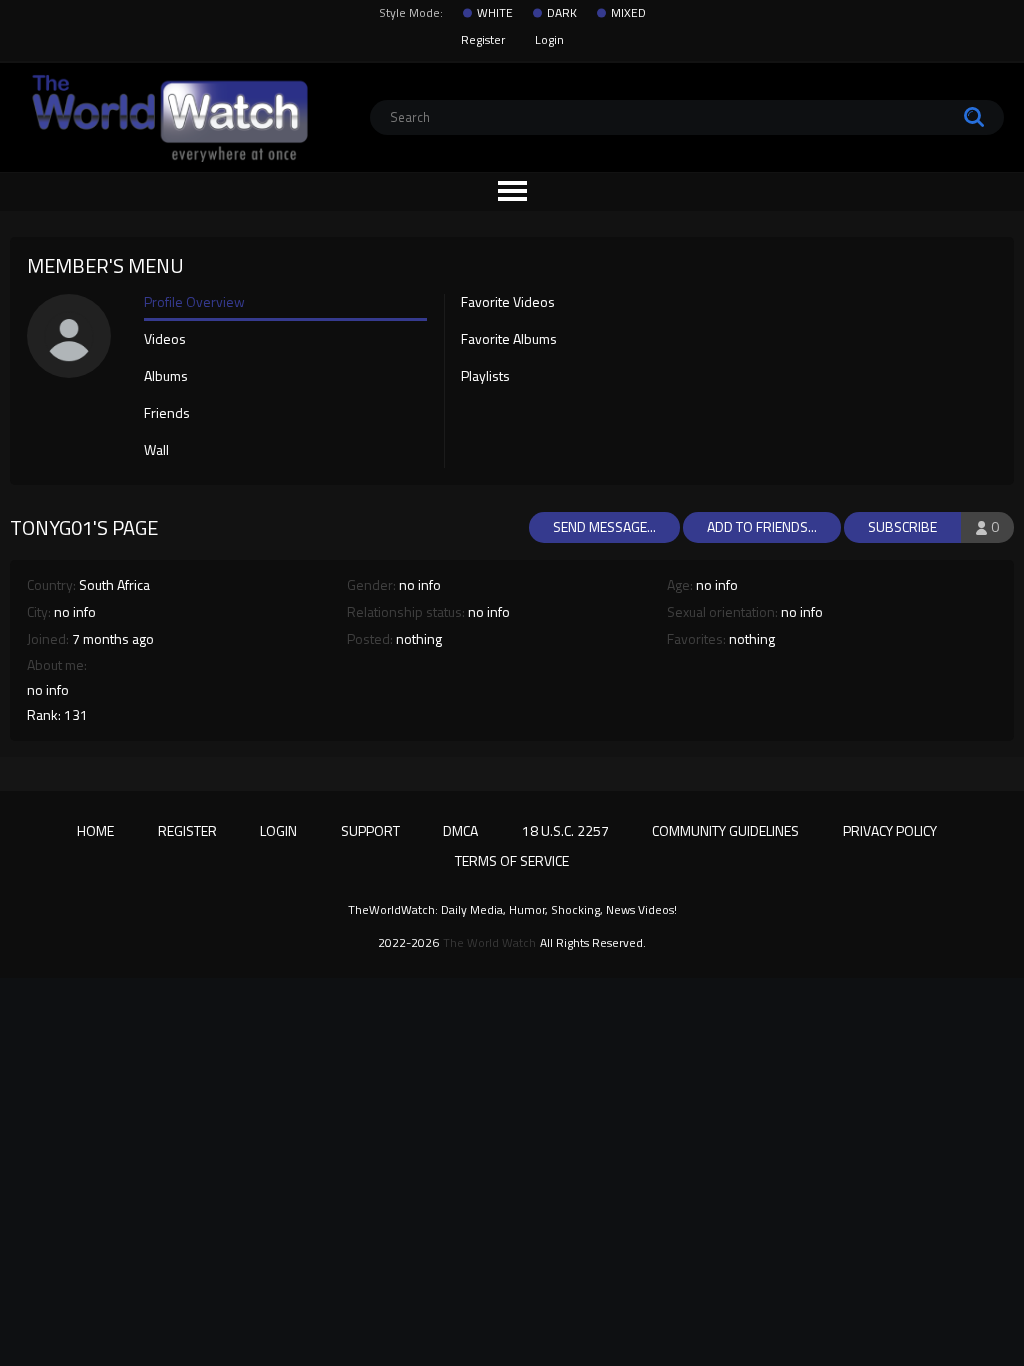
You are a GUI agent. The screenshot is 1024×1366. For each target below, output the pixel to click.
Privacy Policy (890, 830)
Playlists (485, 377)
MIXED (628, 13)
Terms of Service (512, 860)
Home (95, 830)
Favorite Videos (508, 303)
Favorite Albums (509, 340)
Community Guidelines (725, 830)
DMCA (460, 830)
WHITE (495, 13)
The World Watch (489, 943)
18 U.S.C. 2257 (565, 830)
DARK (562, 13)
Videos (165, 340)
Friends (167, 414)
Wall (156, 451)
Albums (166, 377)
